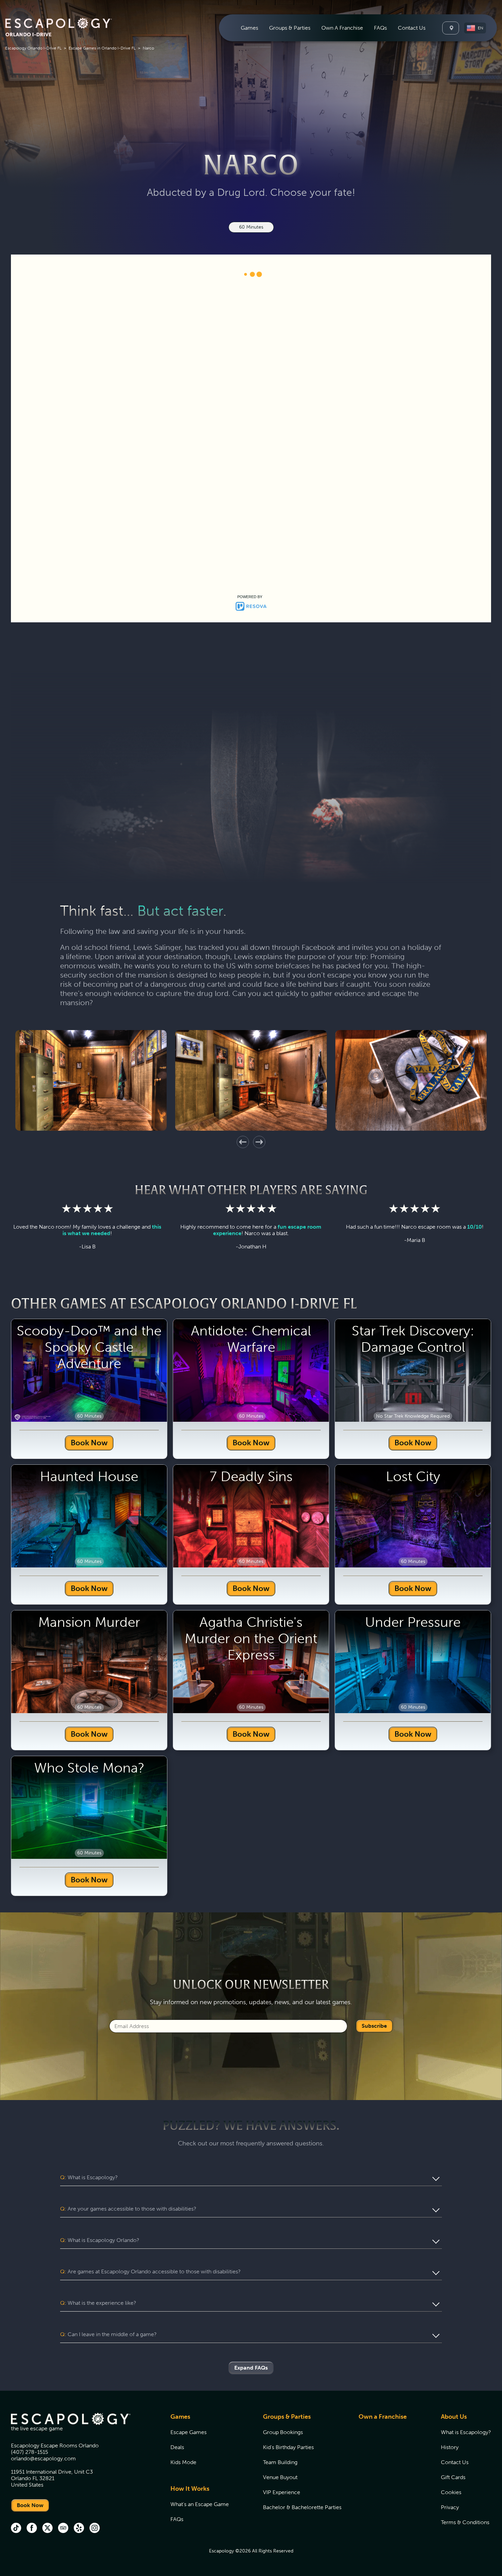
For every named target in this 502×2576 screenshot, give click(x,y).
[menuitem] (249, 28)
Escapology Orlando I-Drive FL (33, 48)
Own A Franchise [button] (342, 28)
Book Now (89, 1779)
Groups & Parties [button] (290, 28)
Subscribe (374, 2362)
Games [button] (249, 28)
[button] (475, 28)
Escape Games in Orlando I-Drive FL (102, 48)
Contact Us (412, 28)
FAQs (380, 28)
